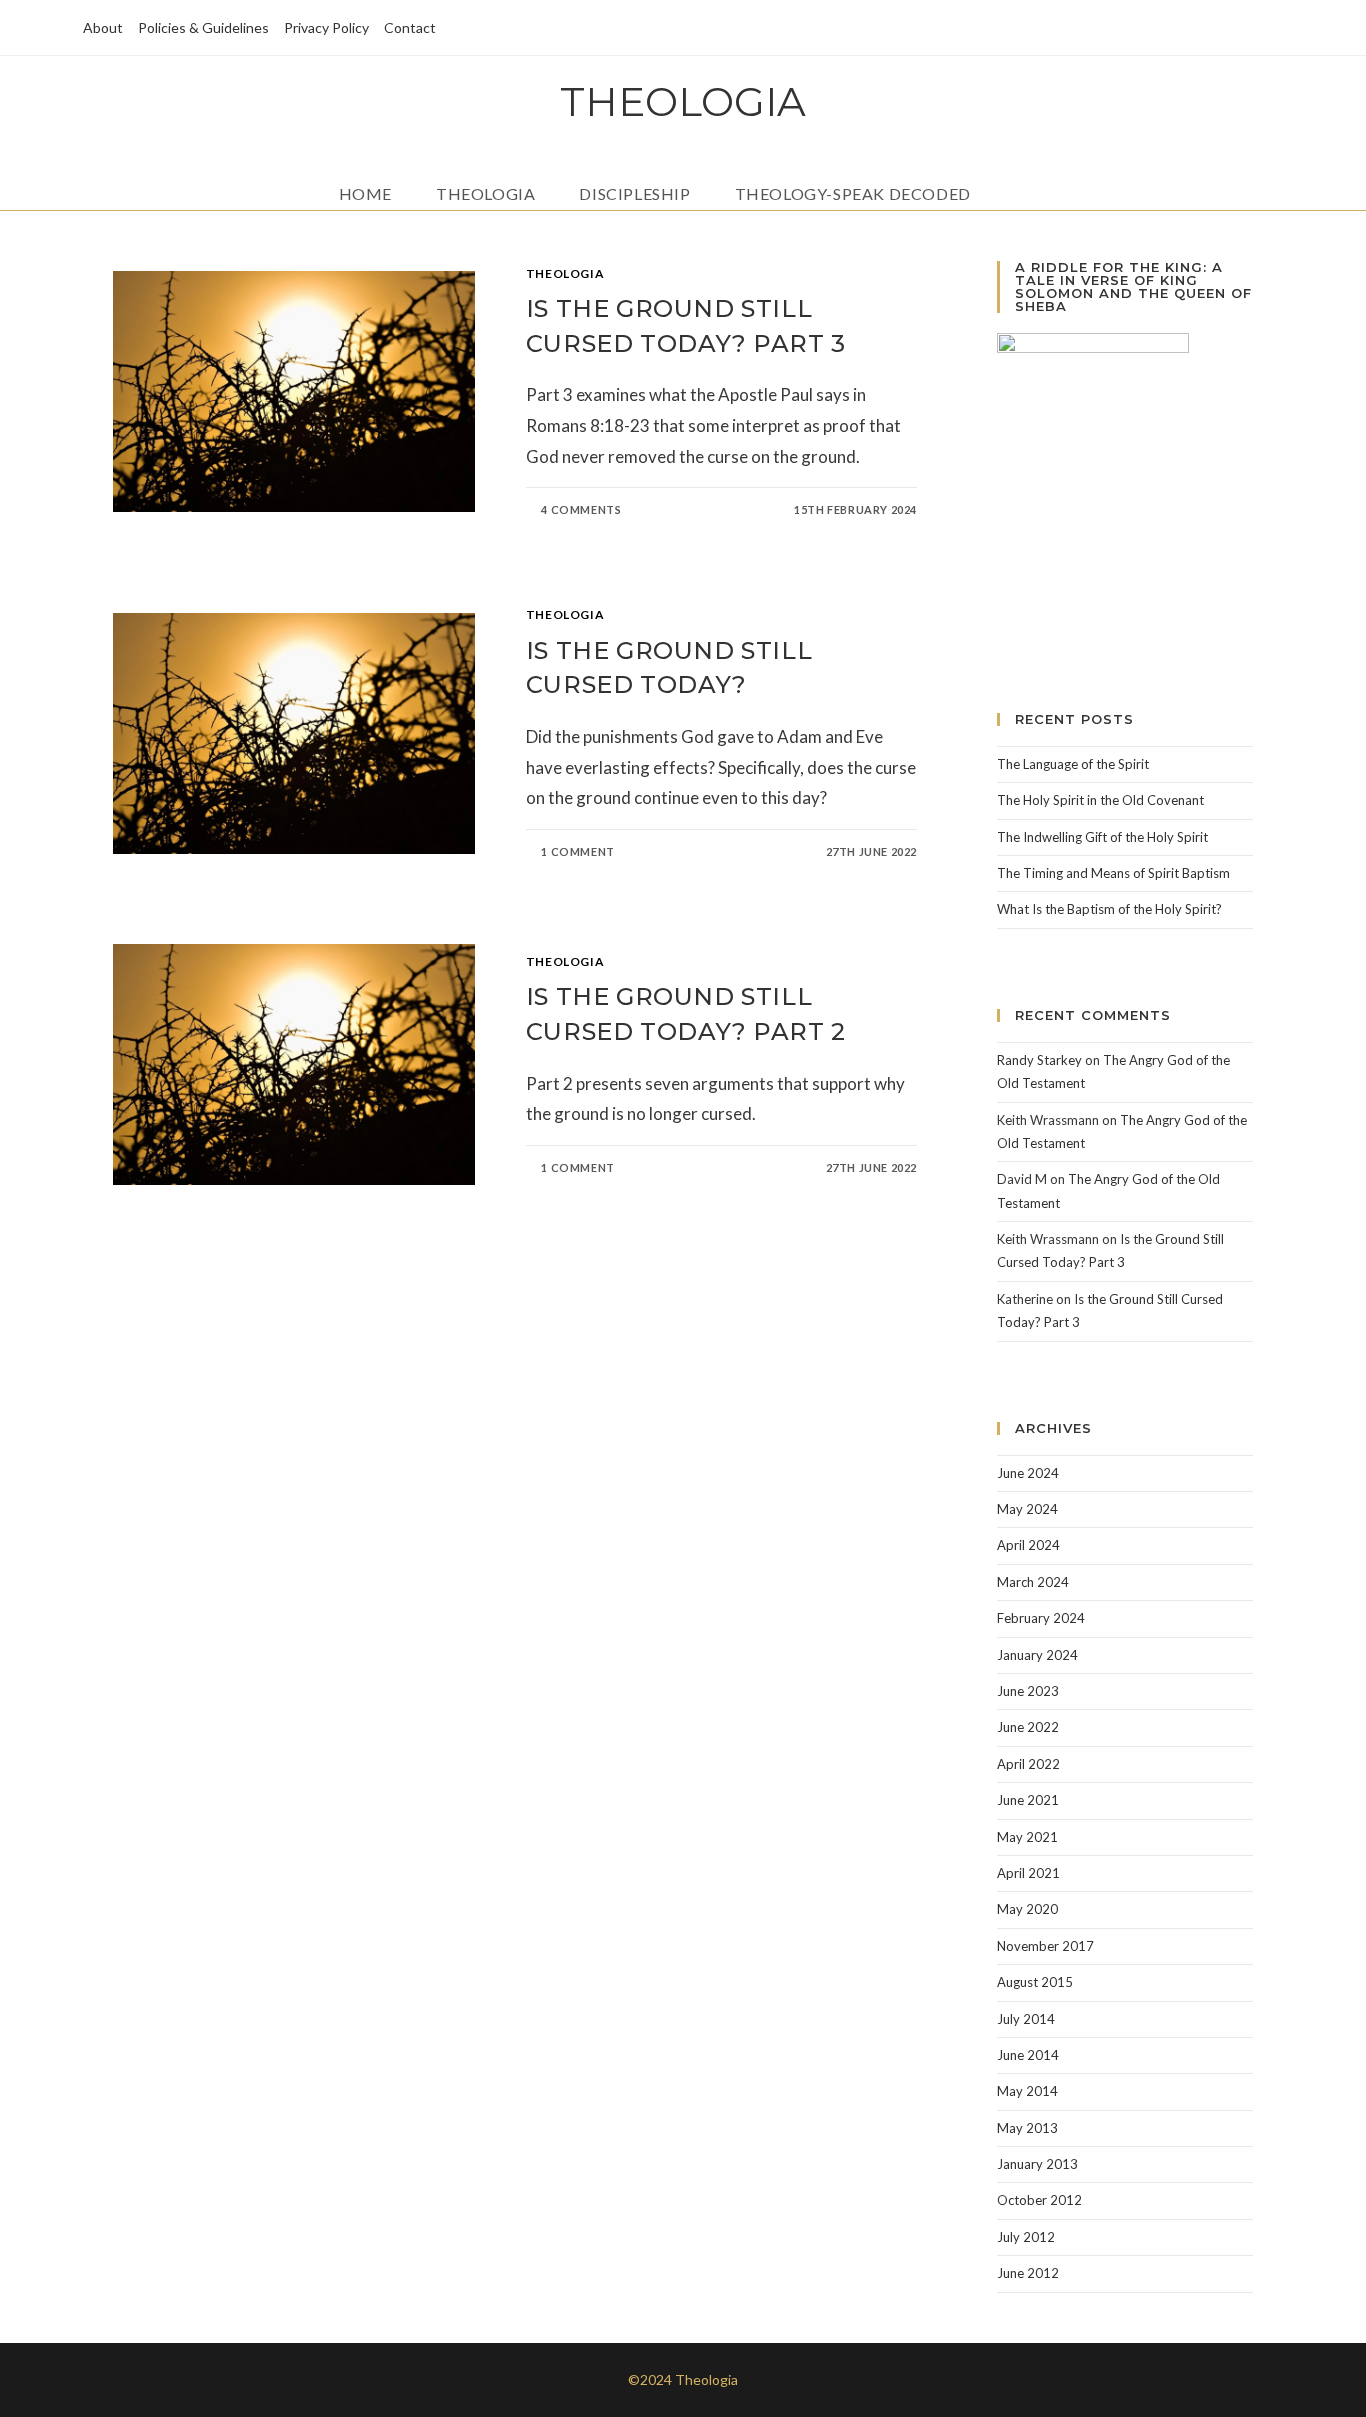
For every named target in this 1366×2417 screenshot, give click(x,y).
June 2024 (1028, 1473)
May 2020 (1027, 1909)
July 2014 (1026, 2019)
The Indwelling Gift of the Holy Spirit (1102, 837)
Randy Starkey (1039, 1060)
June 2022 (1028, 1727)
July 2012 (1026, 2237)
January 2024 (1037, 1655)
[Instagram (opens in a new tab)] (1245, 29)
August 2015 (1035, 1982)
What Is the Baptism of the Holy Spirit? (1109, 909)
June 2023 (1028, 1691)
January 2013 (1037, 2164)
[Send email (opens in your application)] (1271, 29)
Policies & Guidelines (203, 27)
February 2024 (1041, 1618)
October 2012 (1039, 2200)
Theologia (683, 101)
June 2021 (1028, 1800)
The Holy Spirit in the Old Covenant (1100, 800)
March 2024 (1033, 1582)
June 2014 (1028, 2055)
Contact (410, 27)
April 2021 (1028, 1873)
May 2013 (1027, 2128)
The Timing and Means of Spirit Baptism (1113, 873)
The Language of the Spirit (1073, 764)
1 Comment (577, 851)
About (103, 27)
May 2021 (1027, 1837)
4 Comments (581, 509)
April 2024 (1028, 1545)
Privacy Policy (326, 27)
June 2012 (1028, 2273)
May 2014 (1027, 2091)
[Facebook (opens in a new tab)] (1216, 29)
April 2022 (1028, 1764)
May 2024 (1027, 1509)
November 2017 (1045, 1946)
